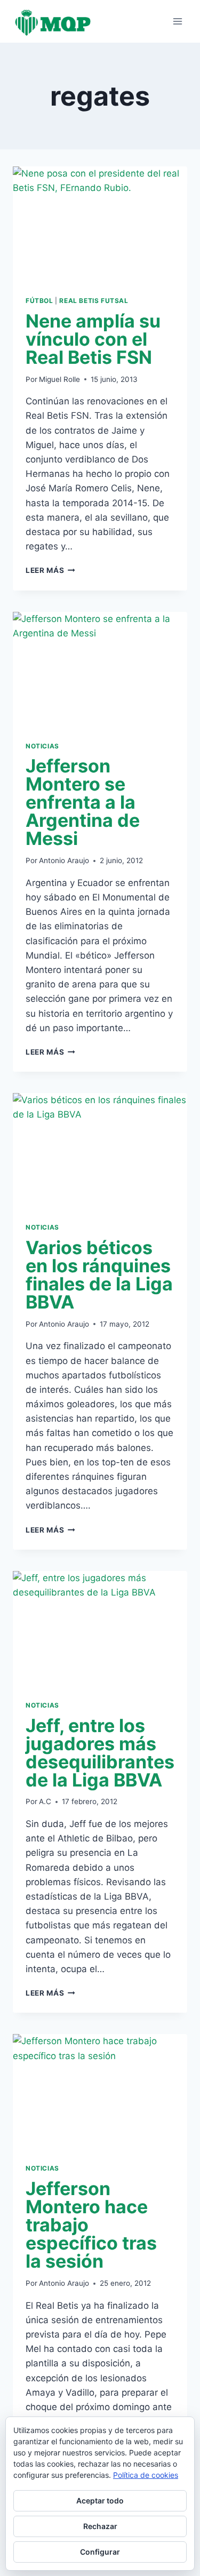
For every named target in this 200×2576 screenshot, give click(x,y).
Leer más (50, 570)
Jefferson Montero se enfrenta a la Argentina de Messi (83, 802)
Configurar (100, 2552)
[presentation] (100, 225)
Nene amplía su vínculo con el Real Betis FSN (93, 339)
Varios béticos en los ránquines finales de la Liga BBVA (99, 1275)
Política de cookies (146, 2475)
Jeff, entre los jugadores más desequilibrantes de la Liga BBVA (100, 1753)
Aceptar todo (100, 2501)
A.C (45, 1801)
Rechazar (100, 2526)
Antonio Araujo (64, 860)
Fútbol (39, 301)
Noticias (42, 746)
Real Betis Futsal (94, 301)
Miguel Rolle (59, 379)
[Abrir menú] (177, 21)
